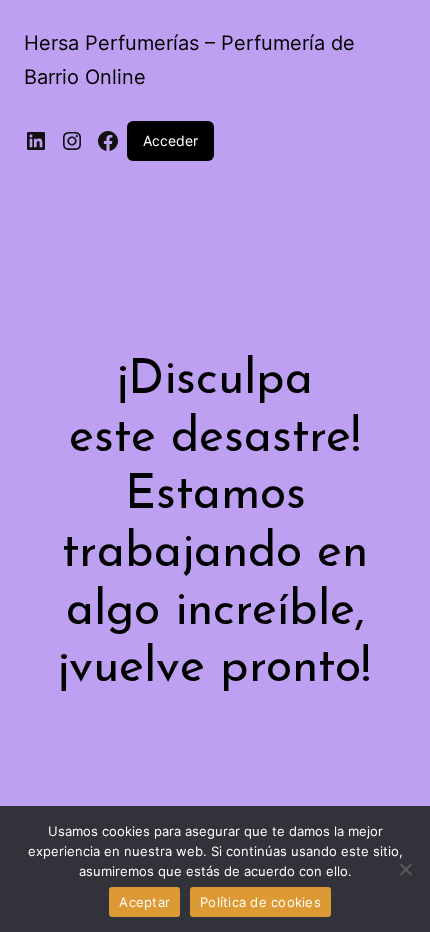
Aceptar (144, 902)
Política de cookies (260, 902)
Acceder (170, 140)
